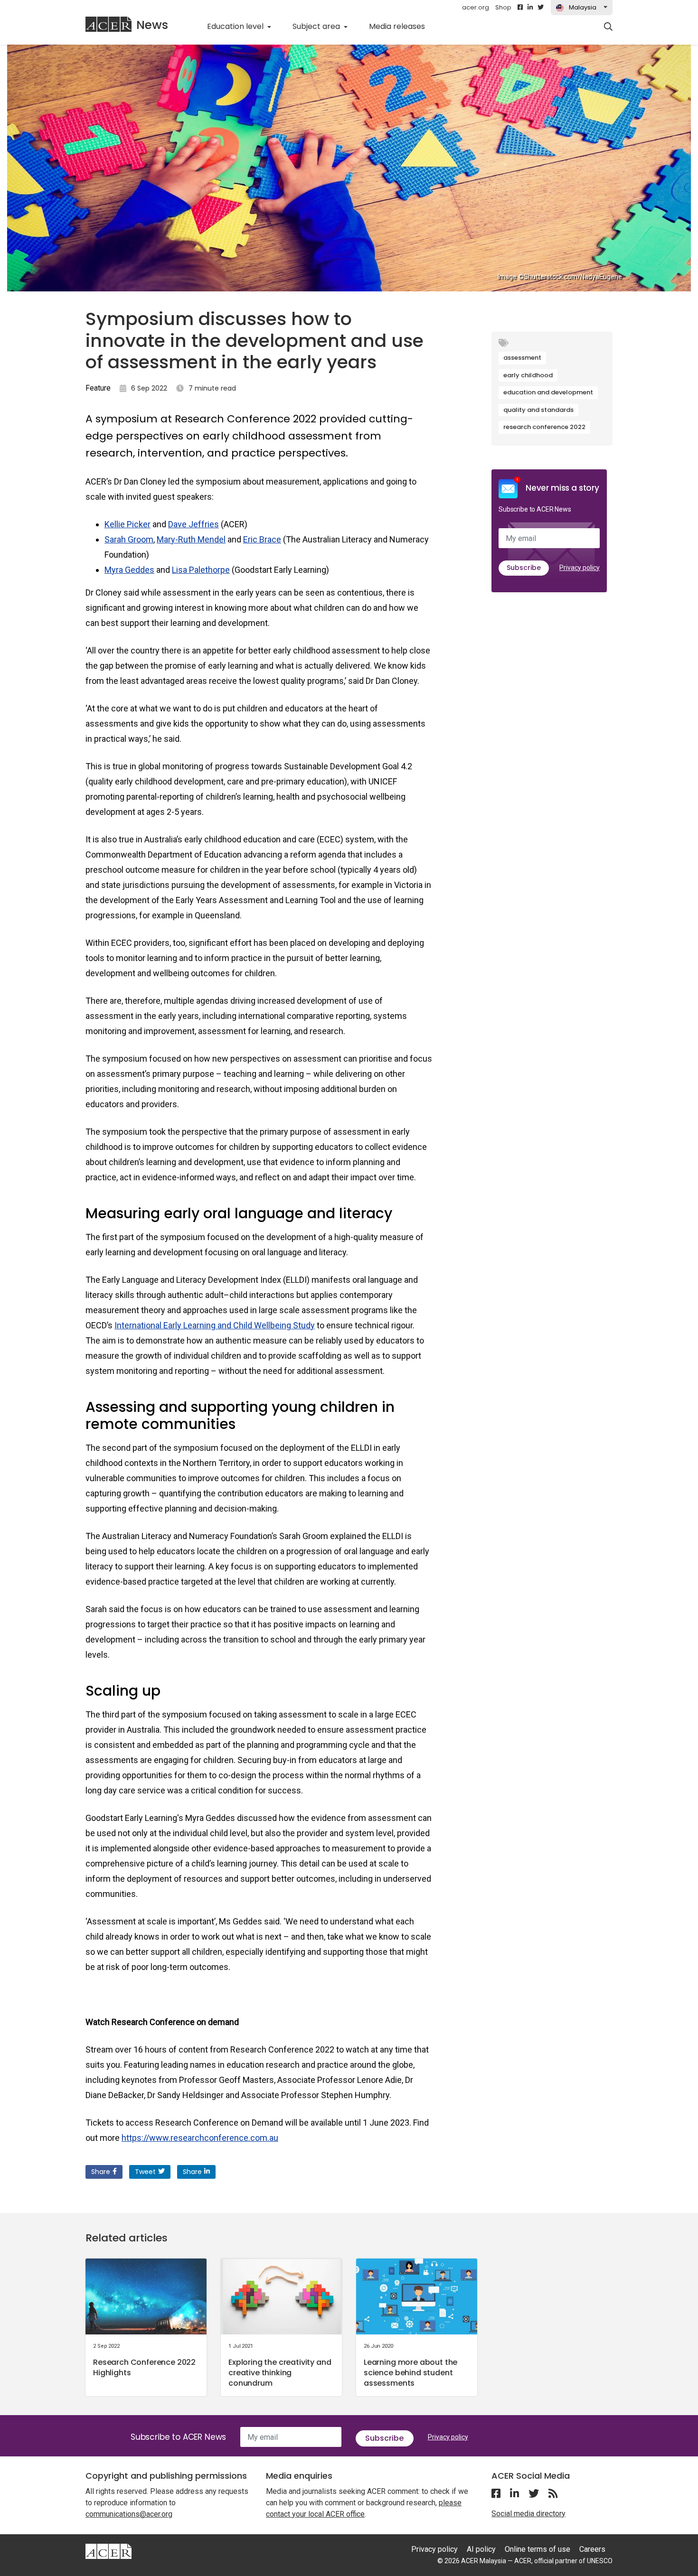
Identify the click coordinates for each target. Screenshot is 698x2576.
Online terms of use (538, 2549)
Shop (503, 7)
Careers (592, 2549)
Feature (98, 388)
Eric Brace (262, 539)
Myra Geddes (129, 570)
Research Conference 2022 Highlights (144, 2367)
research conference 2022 (544, 427)
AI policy (481, 2549)
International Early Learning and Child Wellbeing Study (215, 1325)
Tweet (145, 2172)
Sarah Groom (129, 539)
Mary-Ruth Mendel (191, 539)
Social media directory (528, 2514)
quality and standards (538, 410)
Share (101, 2172)
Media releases (402, 26)
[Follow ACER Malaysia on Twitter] (541, 8)
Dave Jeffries (193, 524)
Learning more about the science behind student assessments (410, 2373)
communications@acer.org (129, 2514)
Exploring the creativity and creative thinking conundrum (280, 2373)
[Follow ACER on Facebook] (520, 8)
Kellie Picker (127, 524)
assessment (522, 358)
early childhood (528, 375)
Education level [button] (236, 26)
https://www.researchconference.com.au (200, 2138)
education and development (548, 392)
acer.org (476, 7)
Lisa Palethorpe (201, 570)
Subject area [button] (317, 26)
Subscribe (524, 568)
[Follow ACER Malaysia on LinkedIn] (530, 8)
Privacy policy (580, 568)
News (152, 25)
